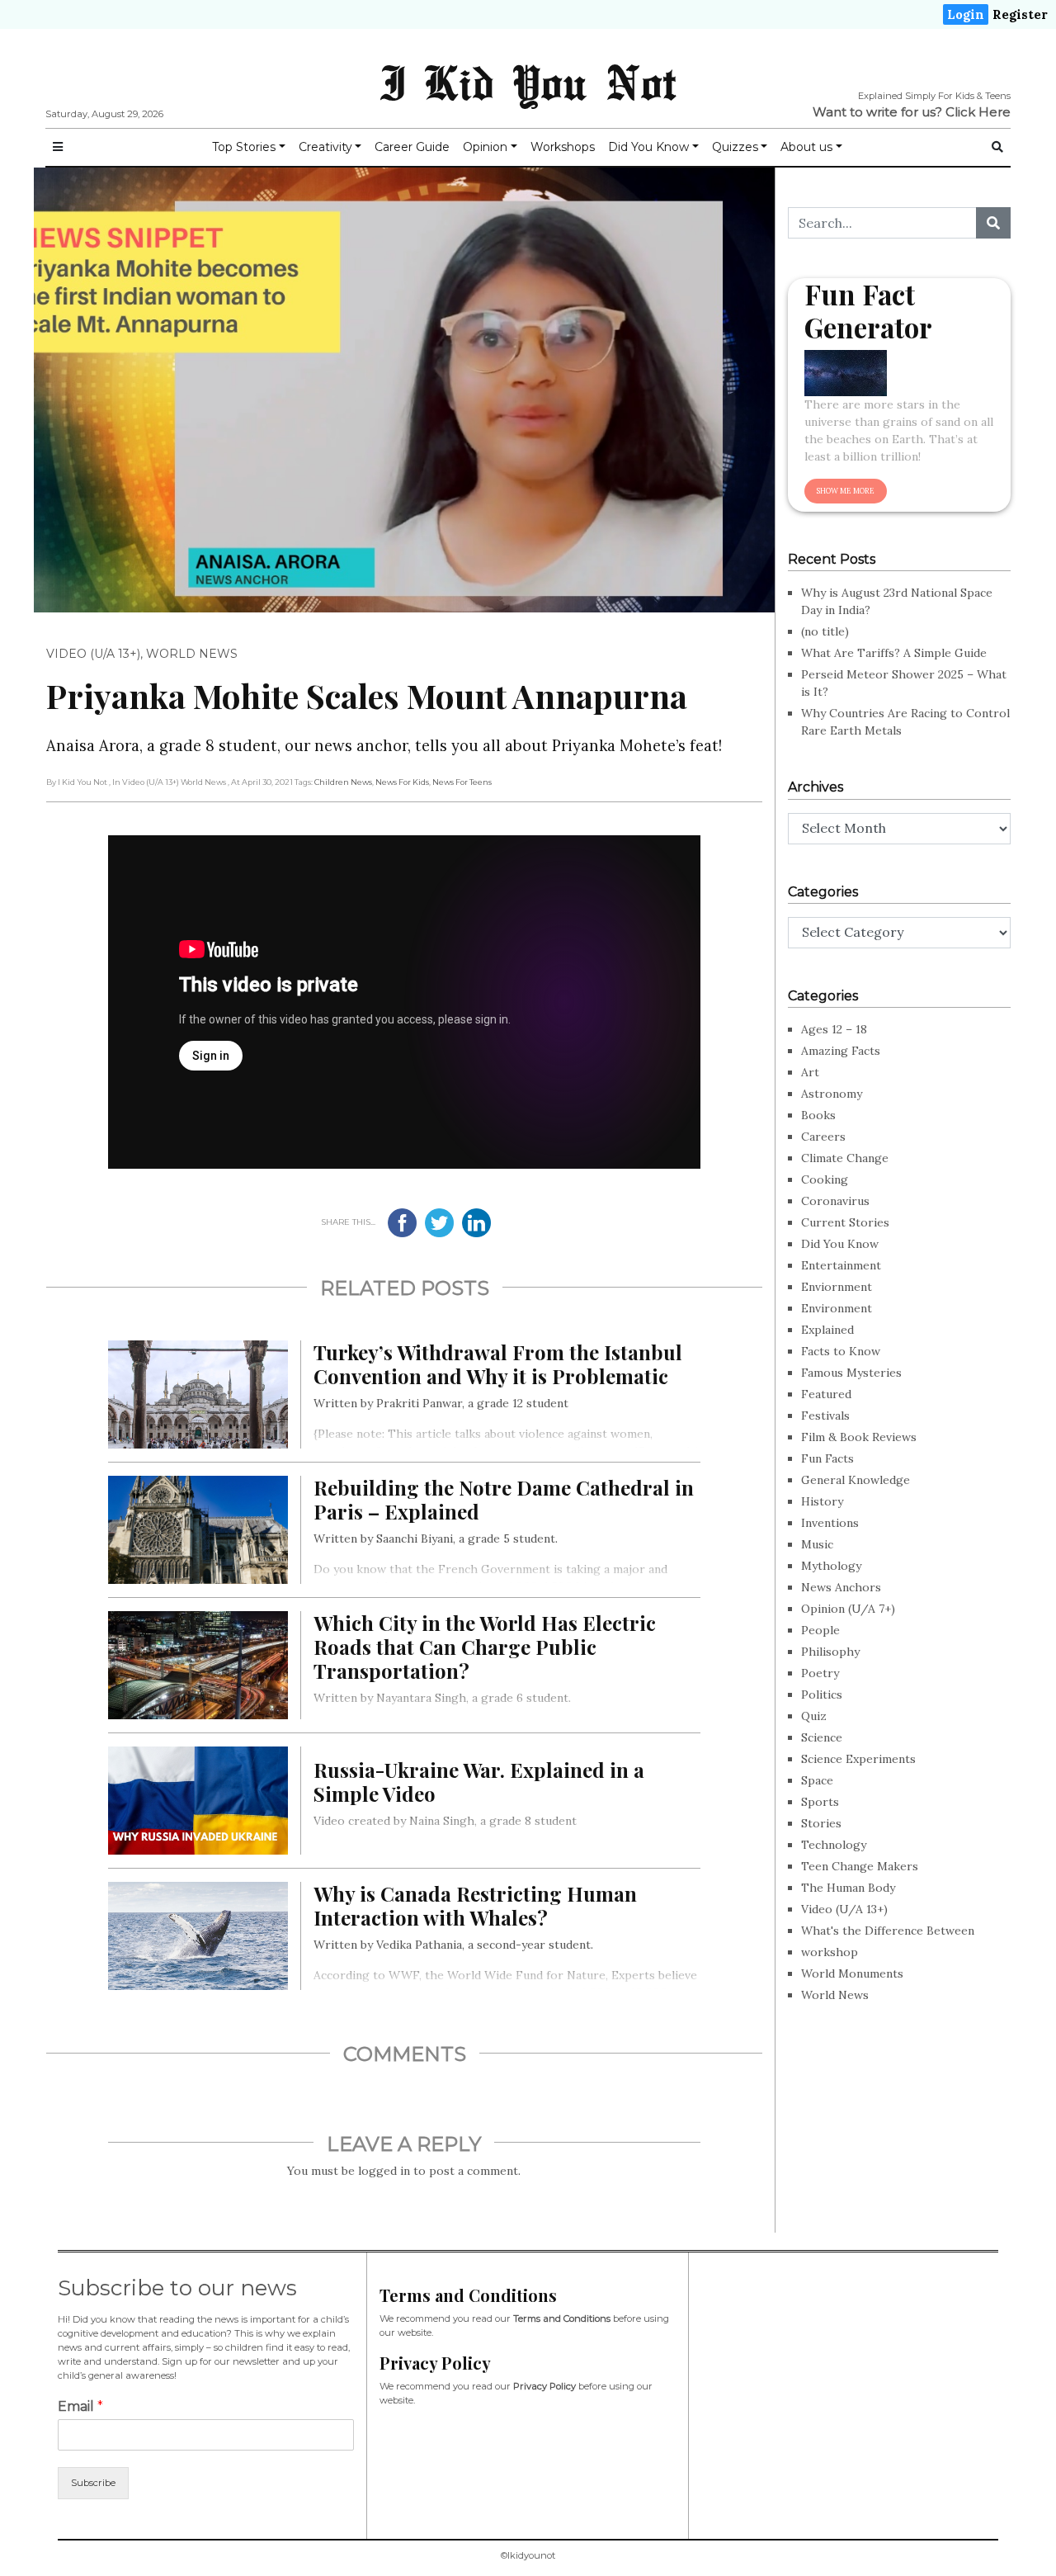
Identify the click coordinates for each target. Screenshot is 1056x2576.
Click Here (978, 112)
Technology (834, 1845)
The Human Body (848, 1888)
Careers (823, 1137)
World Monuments (852, 1973)
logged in (384, 2171)
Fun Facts (827, 1458)
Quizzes (735, 147)
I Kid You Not (528, 82)
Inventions (830, 1523)
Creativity (325, 147)
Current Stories (845, 1222)
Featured (826, 1394)
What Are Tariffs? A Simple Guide (894, 653)
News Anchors (841, 1587)
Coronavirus (835, 1201)
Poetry (820, 1673)
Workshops (563, 147)
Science (822, 1737)
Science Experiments (858, 1759)
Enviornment (837, 1287)
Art (810, 1072)
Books (818, 1115)
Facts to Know (841, 1351)
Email (80, 2406)
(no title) (825, 631)
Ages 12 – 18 (834, 1029)
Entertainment (841, 1265)
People (820, 1630)
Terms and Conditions (562, 2318)
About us (806, 147)
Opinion (485, 147)
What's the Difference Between (888, 1931)
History (822, 1501)
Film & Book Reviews (859, 1437)
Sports (820, 1802)
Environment (837, 1308)
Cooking (825, 1179)
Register (1020, 14)
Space (817, 1780)
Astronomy (832, 1094)
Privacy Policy (544, 2386)
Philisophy (830, 1652)
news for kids (402, 782)
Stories (821, 1823)
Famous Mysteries (851, 1373)
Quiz (814, 1716)
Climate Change (845, 1158)
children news (343, 782)
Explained (827, 1330)
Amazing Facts (841, 1051)
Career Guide (412, 147)
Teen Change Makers (860, 1866)
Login (966, 14)
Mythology (831, 1566)
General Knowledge (856, 1480)
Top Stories (244, 147)
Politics (822, 1694)
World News (192, 654)
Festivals (825, 1416)
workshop (830, 1952)
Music (817, 1544)
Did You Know (648, 147)
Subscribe (93, 2483)
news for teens (462, 782)
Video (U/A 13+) (93, 654)
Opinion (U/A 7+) (848, 1609)
